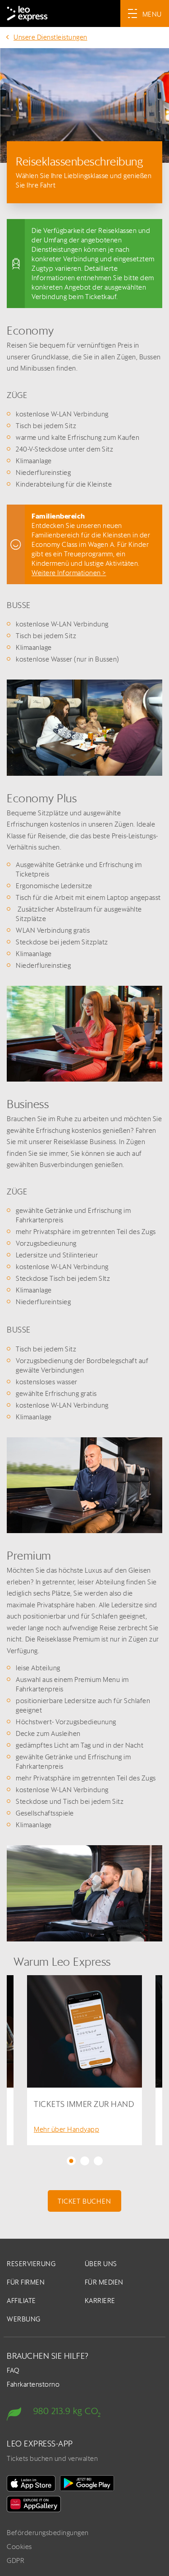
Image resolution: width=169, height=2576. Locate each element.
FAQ (13, 2370)
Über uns (101, 2264)
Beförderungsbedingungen (48, 2533)
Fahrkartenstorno (33, 2384)
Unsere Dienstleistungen (50, 37)
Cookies (19, 2547)
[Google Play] (87, 2483)
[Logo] (27, 13)
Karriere (100, 2301)
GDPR (16, 2560)
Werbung (24, 2319)
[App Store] (31, 2483)
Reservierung (31, 2264)
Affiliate (21, 2301)
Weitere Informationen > (69, 573)
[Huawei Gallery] (34, 2504)
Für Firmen (26, 2282)
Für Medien (104, 2282)
